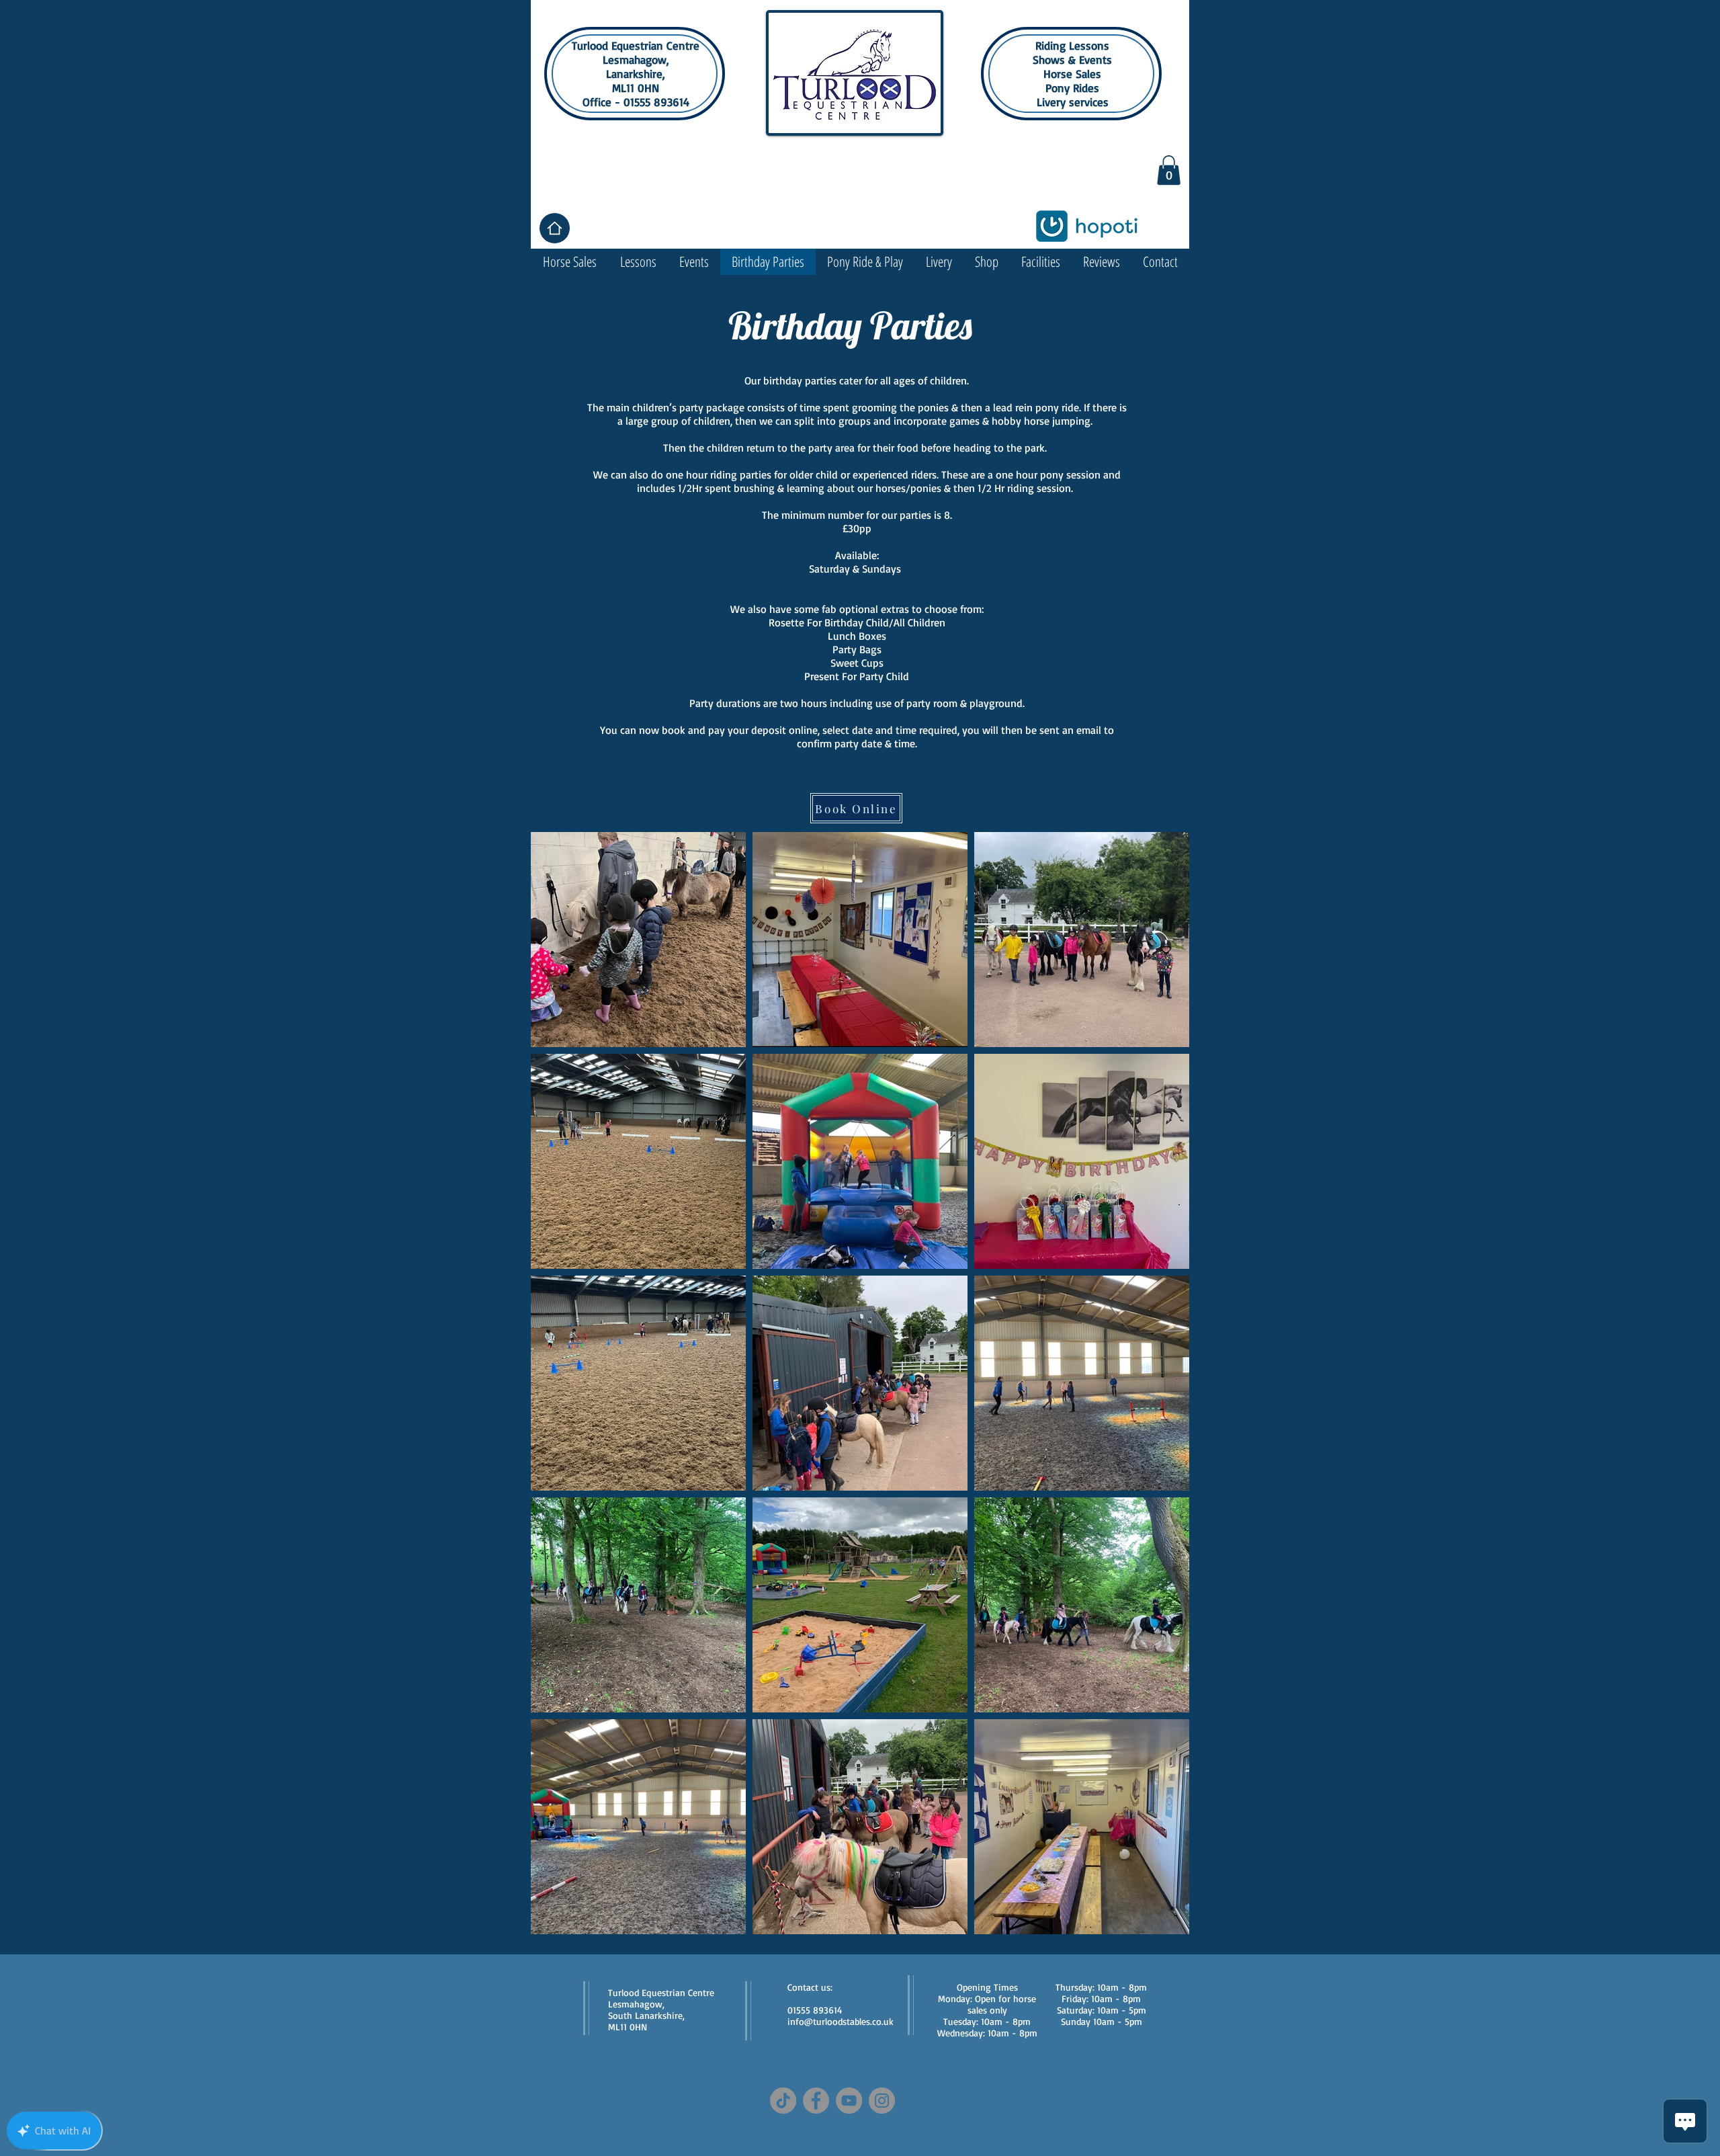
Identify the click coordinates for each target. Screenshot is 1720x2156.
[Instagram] (882, 2101)
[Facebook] (816, 2101)
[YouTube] (849, 2101)
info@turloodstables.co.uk (841, 2021)
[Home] (555, 228)
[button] (1169, 170)
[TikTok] (783, 2101)
